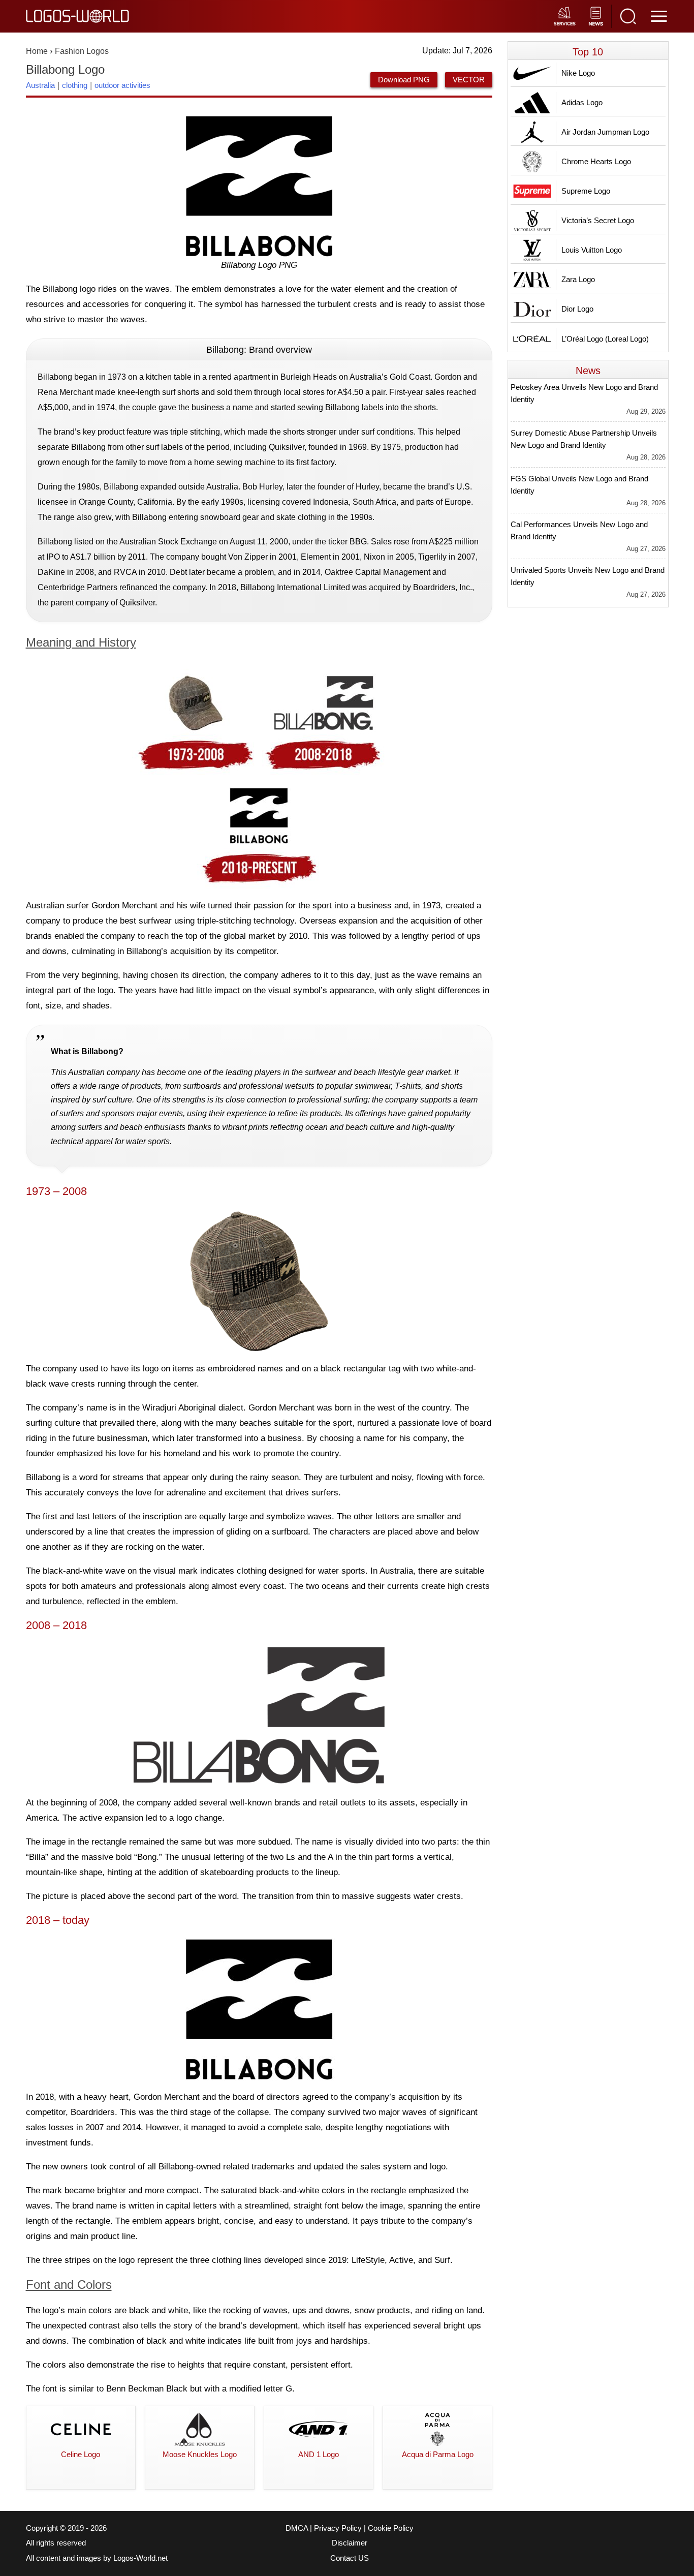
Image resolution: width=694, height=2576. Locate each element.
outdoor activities (122, 85)
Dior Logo (577, 309)
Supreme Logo (586, 191)
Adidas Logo (582, 102)
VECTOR (469, 80)
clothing (75, 85)
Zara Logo (578, 279)
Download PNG (404, 80)
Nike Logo (578, 73)
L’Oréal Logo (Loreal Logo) (605, 339)
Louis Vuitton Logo (592, 250)
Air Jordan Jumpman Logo (605, 132)
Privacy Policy (338, 2528)
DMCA (297, 2528)
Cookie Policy (391, 2528)
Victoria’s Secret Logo (598, 220)
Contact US (350, 2558)
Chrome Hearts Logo (596, 161)
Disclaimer (350, 2543)
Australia (40, 85)
